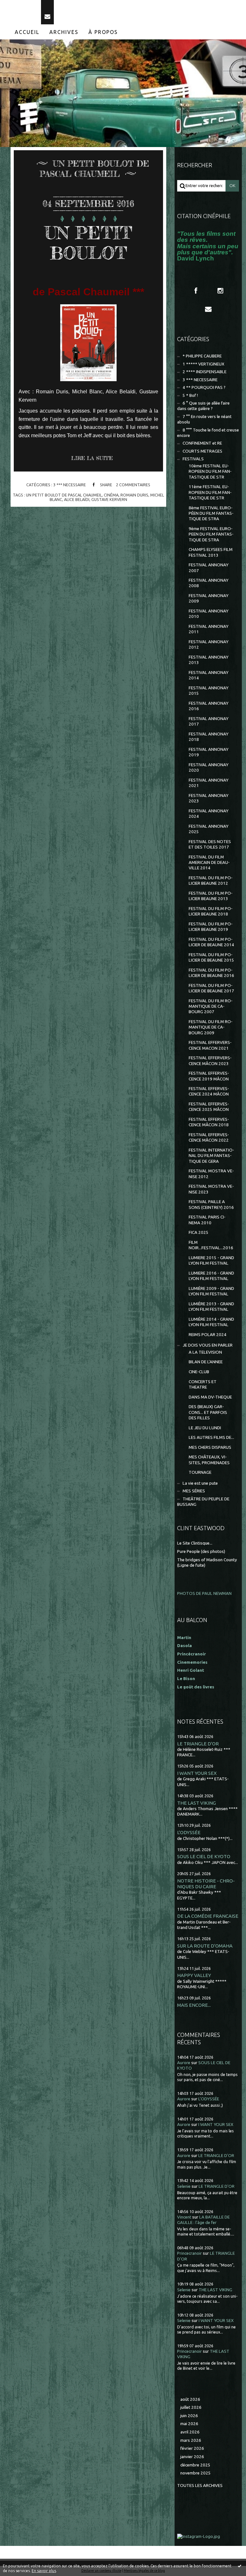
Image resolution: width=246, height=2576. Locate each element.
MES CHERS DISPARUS (210, 1447)
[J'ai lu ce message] (240, 2566)
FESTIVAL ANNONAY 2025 (209, 829)
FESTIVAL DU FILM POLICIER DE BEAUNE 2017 (211, 988)
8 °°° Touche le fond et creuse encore (208, 433)
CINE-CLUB (199, 1372)
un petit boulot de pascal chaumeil (64, 495)
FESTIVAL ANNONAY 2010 (209, 614)
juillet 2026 (191, 2407)
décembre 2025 (195, 2465)
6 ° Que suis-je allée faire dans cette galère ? (203, 406)
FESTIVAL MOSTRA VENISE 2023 (211, 1189)
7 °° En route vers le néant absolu (204, 419)
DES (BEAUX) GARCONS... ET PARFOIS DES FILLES (208, 1412)
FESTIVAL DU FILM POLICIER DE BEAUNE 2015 (211, 957)
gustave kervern (109, 499)
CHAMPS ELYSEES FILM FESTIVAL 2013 (211, 552)
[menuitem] (27, 32)
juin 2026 (189, 2416)
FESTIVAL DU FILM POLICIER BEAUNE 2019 (211, 927)
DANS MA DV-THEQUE (210, 1397)
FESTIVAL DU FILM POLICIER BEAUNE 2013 (211, 896)
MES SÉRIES (194, 1491)
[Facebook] (196, 291)
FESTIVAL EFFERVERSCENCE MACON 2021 (210, 1045)
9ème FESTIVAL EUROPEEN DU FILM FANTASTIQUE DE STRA (211, 534)
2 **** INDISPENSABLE (205, 372)
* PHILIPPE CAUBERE (202, 356)
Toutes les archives (200, 2486)
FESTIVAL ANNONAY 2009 (209, 598)
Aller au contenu (22, 6)
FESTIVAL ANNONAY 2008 (209, 583)
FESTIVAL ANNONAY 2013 (209, 660)
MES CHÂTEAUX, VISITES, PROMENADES (209, 1460)
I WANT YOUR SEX (197, 1773)
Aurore (184, 2063)
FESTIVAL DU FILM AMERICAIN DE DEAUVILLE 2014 (209, 863)
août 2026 (190, 2399)
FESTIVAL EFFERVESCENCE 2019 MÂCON (209, 1076)
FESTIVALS (193, 459)
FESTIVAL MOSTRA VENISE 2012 (211, 1174)
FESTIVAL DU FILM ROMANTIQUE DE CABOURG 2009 (211, 1027)
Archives (64, 32)
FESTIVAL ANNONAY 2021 (209, 783)
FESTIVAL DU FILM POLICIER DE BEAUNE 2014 (211, 942)
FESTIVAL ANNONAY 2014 (209, 675)
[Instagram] (220, 291)
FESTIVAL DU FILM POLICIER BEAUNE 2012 (211, 881)
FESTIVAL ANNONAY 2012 (209, 644)
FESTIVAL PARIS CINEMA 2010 (207, 1220)
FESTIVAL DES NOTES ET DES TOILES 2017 (210, 844)
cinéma (111, 495)
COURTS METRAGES (202, 451)
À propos (103, 32)
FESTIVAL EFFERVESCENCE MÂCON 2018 (209, 1122)
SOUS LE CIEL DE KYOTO (204, 1856)
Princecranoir (189, 2253)
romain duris (134, 495)
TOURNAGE (200, 1472)
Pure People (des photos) (201, 1551)
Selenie (184, 2186)
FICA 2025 (199, 1232)
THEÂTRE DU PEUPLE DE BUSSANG (203, 1502)
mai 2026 (189, 2424)
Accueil (27, 32)
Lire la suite (92, 458)
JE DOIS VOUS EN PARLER (208, 1345)
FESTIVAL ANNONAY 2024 (209, 814)
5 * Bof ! (190, 395)
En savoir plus (44, 2571)
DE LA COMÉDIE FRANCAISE (208, 1916)
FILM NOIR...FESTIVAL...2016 (211, 1245)
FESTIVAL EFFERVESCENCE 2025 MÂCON (209, 1107)
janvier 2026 (192, 2457)
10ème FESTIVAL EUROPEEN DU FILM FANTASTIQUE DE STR (210, 472)
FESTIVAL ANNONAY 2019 (209, 752)
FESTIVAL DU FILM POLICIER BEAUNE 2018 (211, 911)
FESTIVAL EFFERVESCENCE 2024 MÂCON (209, 1091)
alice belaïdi (77, 499)
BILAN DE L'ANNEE (206, 1362)
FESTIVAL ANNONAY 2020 (209, 767)
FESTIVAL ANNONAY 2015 (209, 691)
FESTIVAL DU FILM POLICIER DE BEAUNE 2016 (211, 973)
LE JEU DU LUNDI (205, 1428)
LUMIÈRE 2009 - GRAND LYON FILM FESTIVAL (211, 1291)
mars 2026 (191, 2440)
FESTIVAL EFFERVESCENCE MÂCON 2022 (209, 1137)
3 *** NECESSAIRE (70, 485)
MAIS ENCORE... (194, 2005)
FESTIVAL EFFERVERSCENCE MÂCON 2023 (210, 1061)
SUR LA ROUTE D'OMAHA (205, 1946)
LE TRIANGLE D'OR (198, 1744)
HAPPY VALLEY (194, 1975)
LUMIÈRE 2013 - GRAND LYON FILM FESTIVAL (211, 1307)
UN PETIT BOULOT (88, 243)
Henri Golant (191, 1670)
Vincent (184, 2217)
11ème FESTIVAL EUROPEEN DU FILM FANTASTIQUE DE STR (210, 492)
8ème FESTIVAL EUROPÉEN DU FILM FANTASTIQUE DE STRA (211, 513)
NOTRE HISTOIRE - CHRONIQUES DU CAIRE (206, 1884)
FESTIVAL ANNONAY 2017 (209, 721)
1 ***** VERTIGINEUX (203, 364)
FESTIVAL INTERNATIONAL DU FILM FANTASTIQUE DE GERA (211, 1156)
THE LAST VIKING (197, 1803)
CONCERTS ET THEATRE (203, 1384)
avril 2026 (190, 2432)
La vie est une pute (200, 1483)
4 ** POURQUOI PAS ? (204, 387)
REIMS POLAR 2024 (208, 1335)
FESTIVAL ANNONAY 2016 (209, 706)
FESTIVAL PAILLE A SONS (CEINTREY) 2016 (211, 1204)
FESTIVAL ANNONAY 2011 (209, 629)
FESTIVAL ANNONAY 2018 (209, 737)
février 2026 (192, 2448)
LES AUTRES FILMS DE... (211, 1437)
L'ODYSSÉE (189, 1832)
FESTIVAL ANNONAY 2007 (209, 568)
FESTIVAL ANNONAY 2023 (209, 798)
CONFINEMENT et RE (202, 443)
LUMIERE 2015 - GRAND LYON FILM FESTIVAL (211, 1260)
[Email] (47, 12)
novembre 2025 (196, 2473)
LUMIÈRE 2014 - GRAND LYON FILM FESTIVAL (211, 1322)
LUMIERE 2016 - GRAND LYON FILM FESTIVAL (211, 1276)
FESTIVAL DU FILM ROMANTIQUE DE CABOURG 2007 (211, 1006)
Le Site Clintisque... (195, 1543)
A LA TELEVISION (205, 1352)
